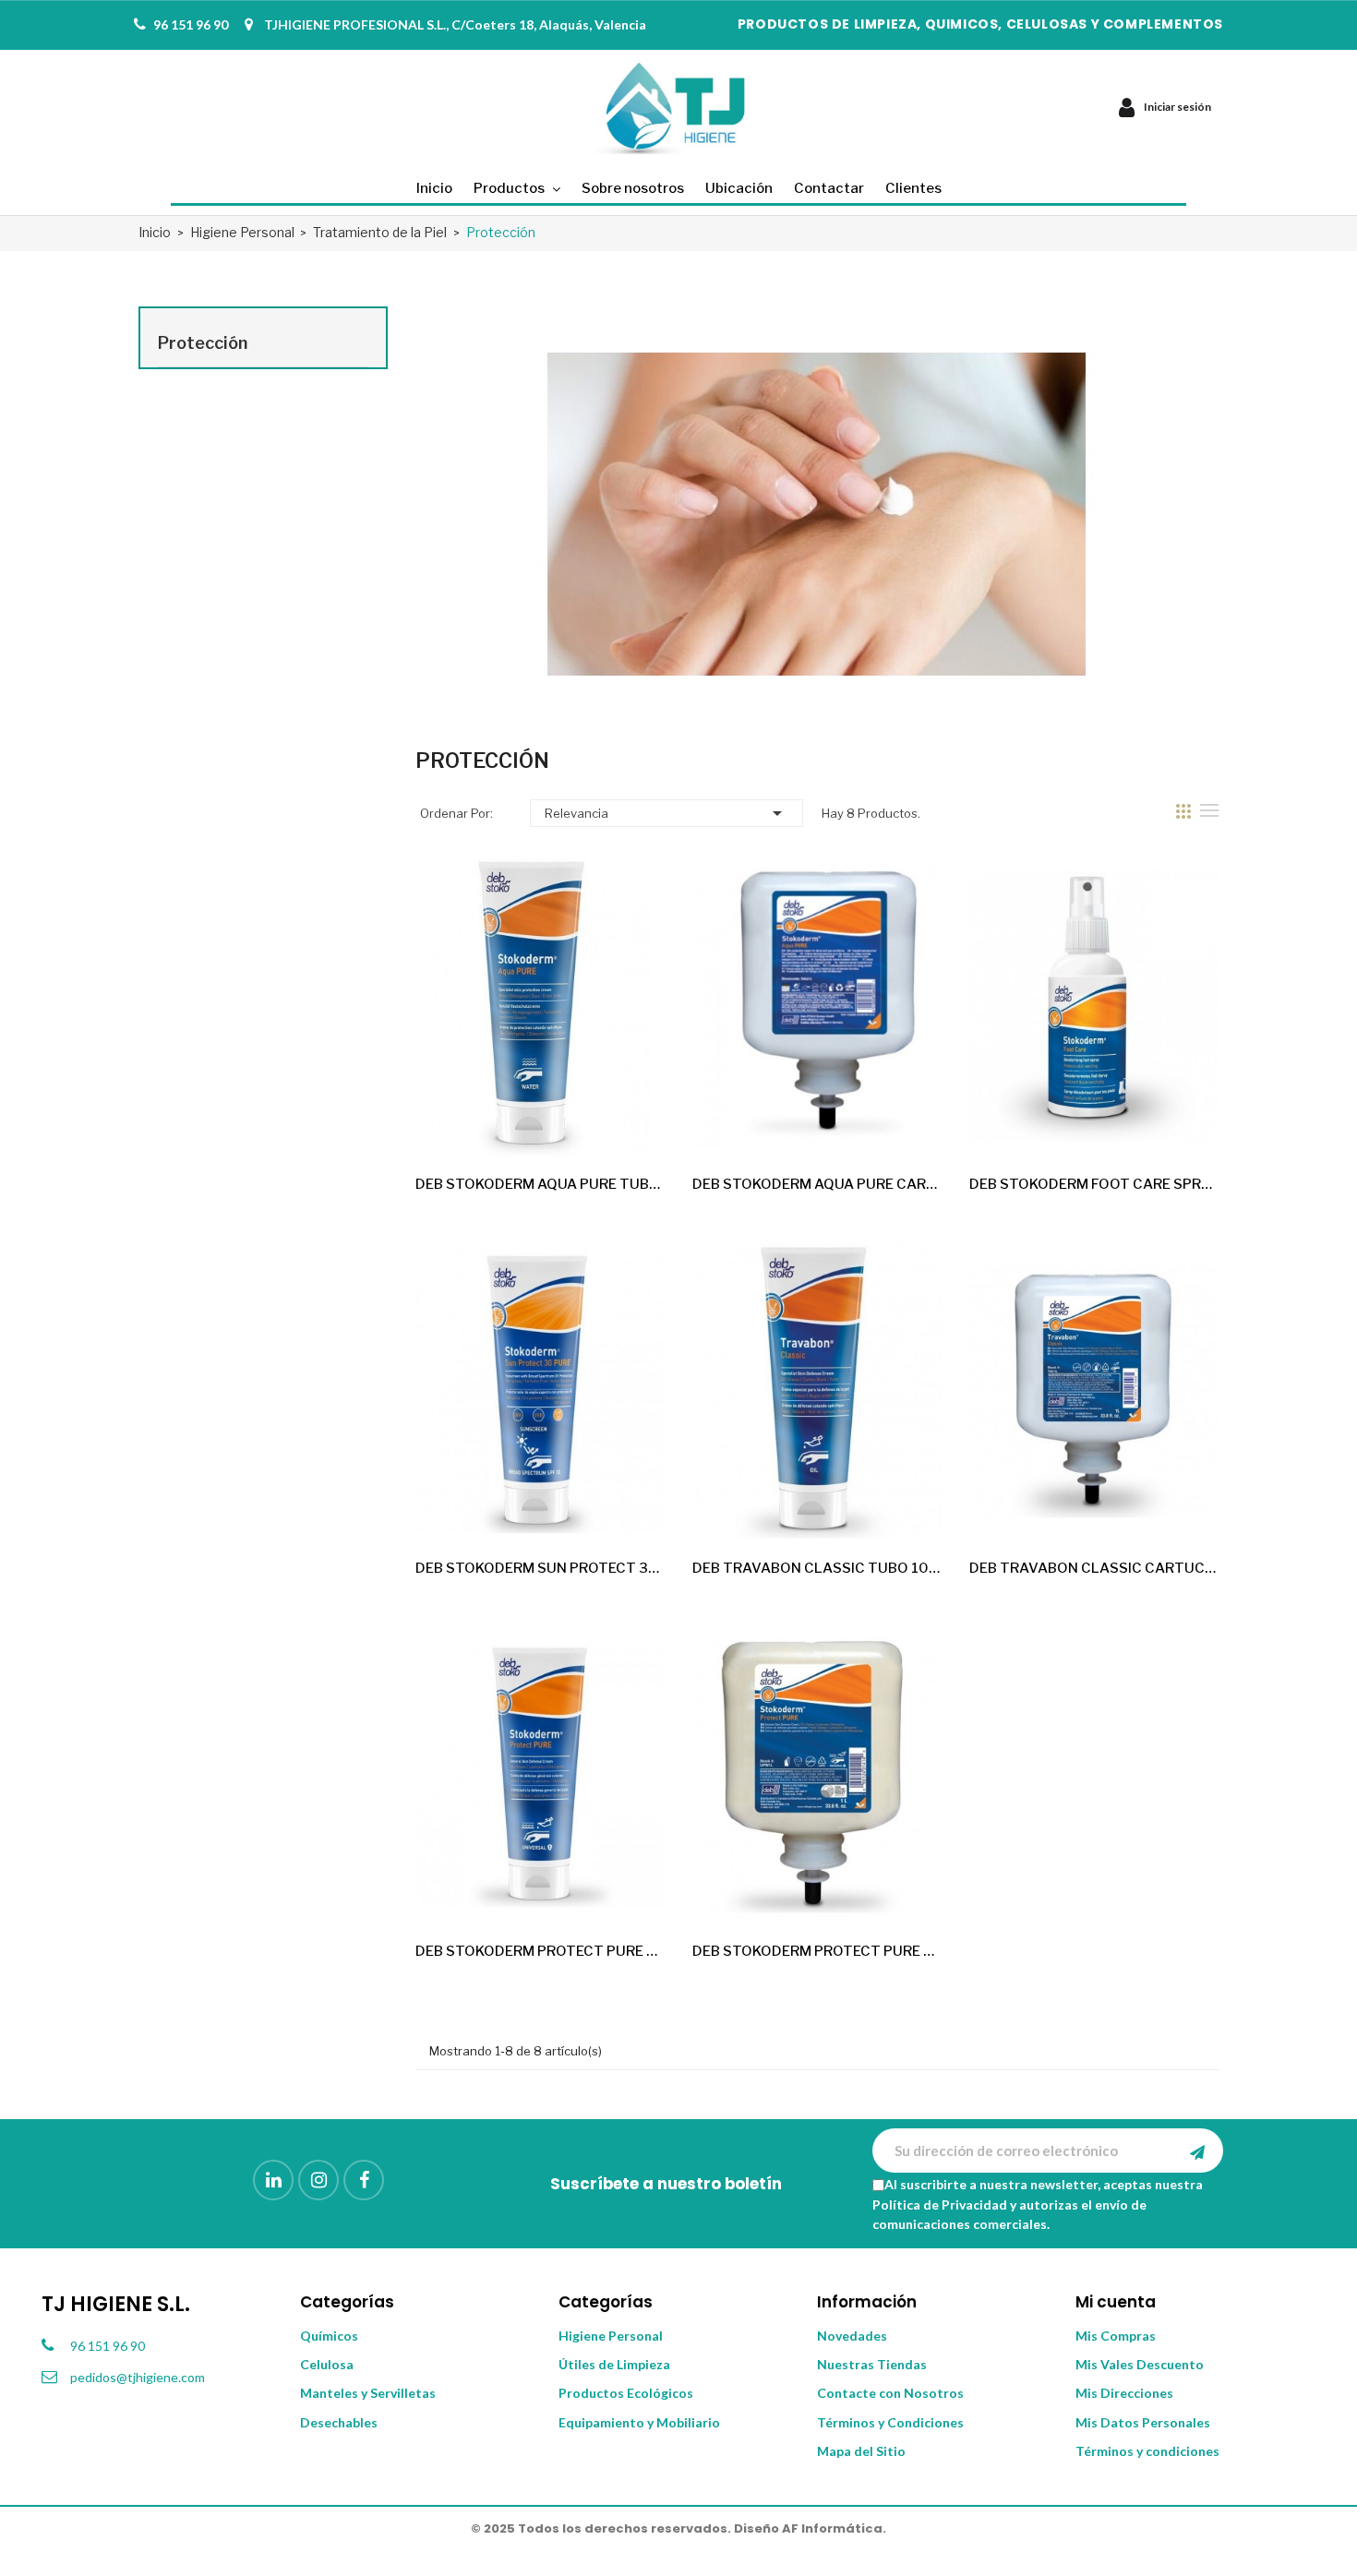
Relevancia (666, 813)
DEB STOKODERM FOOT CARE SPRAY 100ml (1094, 1184)
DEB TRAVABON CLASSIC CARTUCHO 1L (1094, 1568)
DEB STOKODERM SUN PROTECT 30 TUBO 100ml (540, 1568)
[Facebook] (364, 2180)
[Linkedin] (273, 2180)
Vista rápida (635, 1127)
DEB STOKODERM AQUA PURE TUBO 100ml (540, 1184)
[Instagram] (318, 2180)
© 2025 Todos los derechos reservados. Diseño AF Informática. (678, 2528)
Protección (203, 343)
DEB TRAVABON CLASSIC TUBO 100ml (817, 1568)
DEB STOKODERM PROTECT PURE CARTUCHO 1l (817, 1951)
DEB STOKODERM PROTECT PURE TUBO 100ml (540, 1951)
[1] (1197, 2151)
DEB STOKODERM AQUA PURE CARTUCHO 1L (817, 1184)
